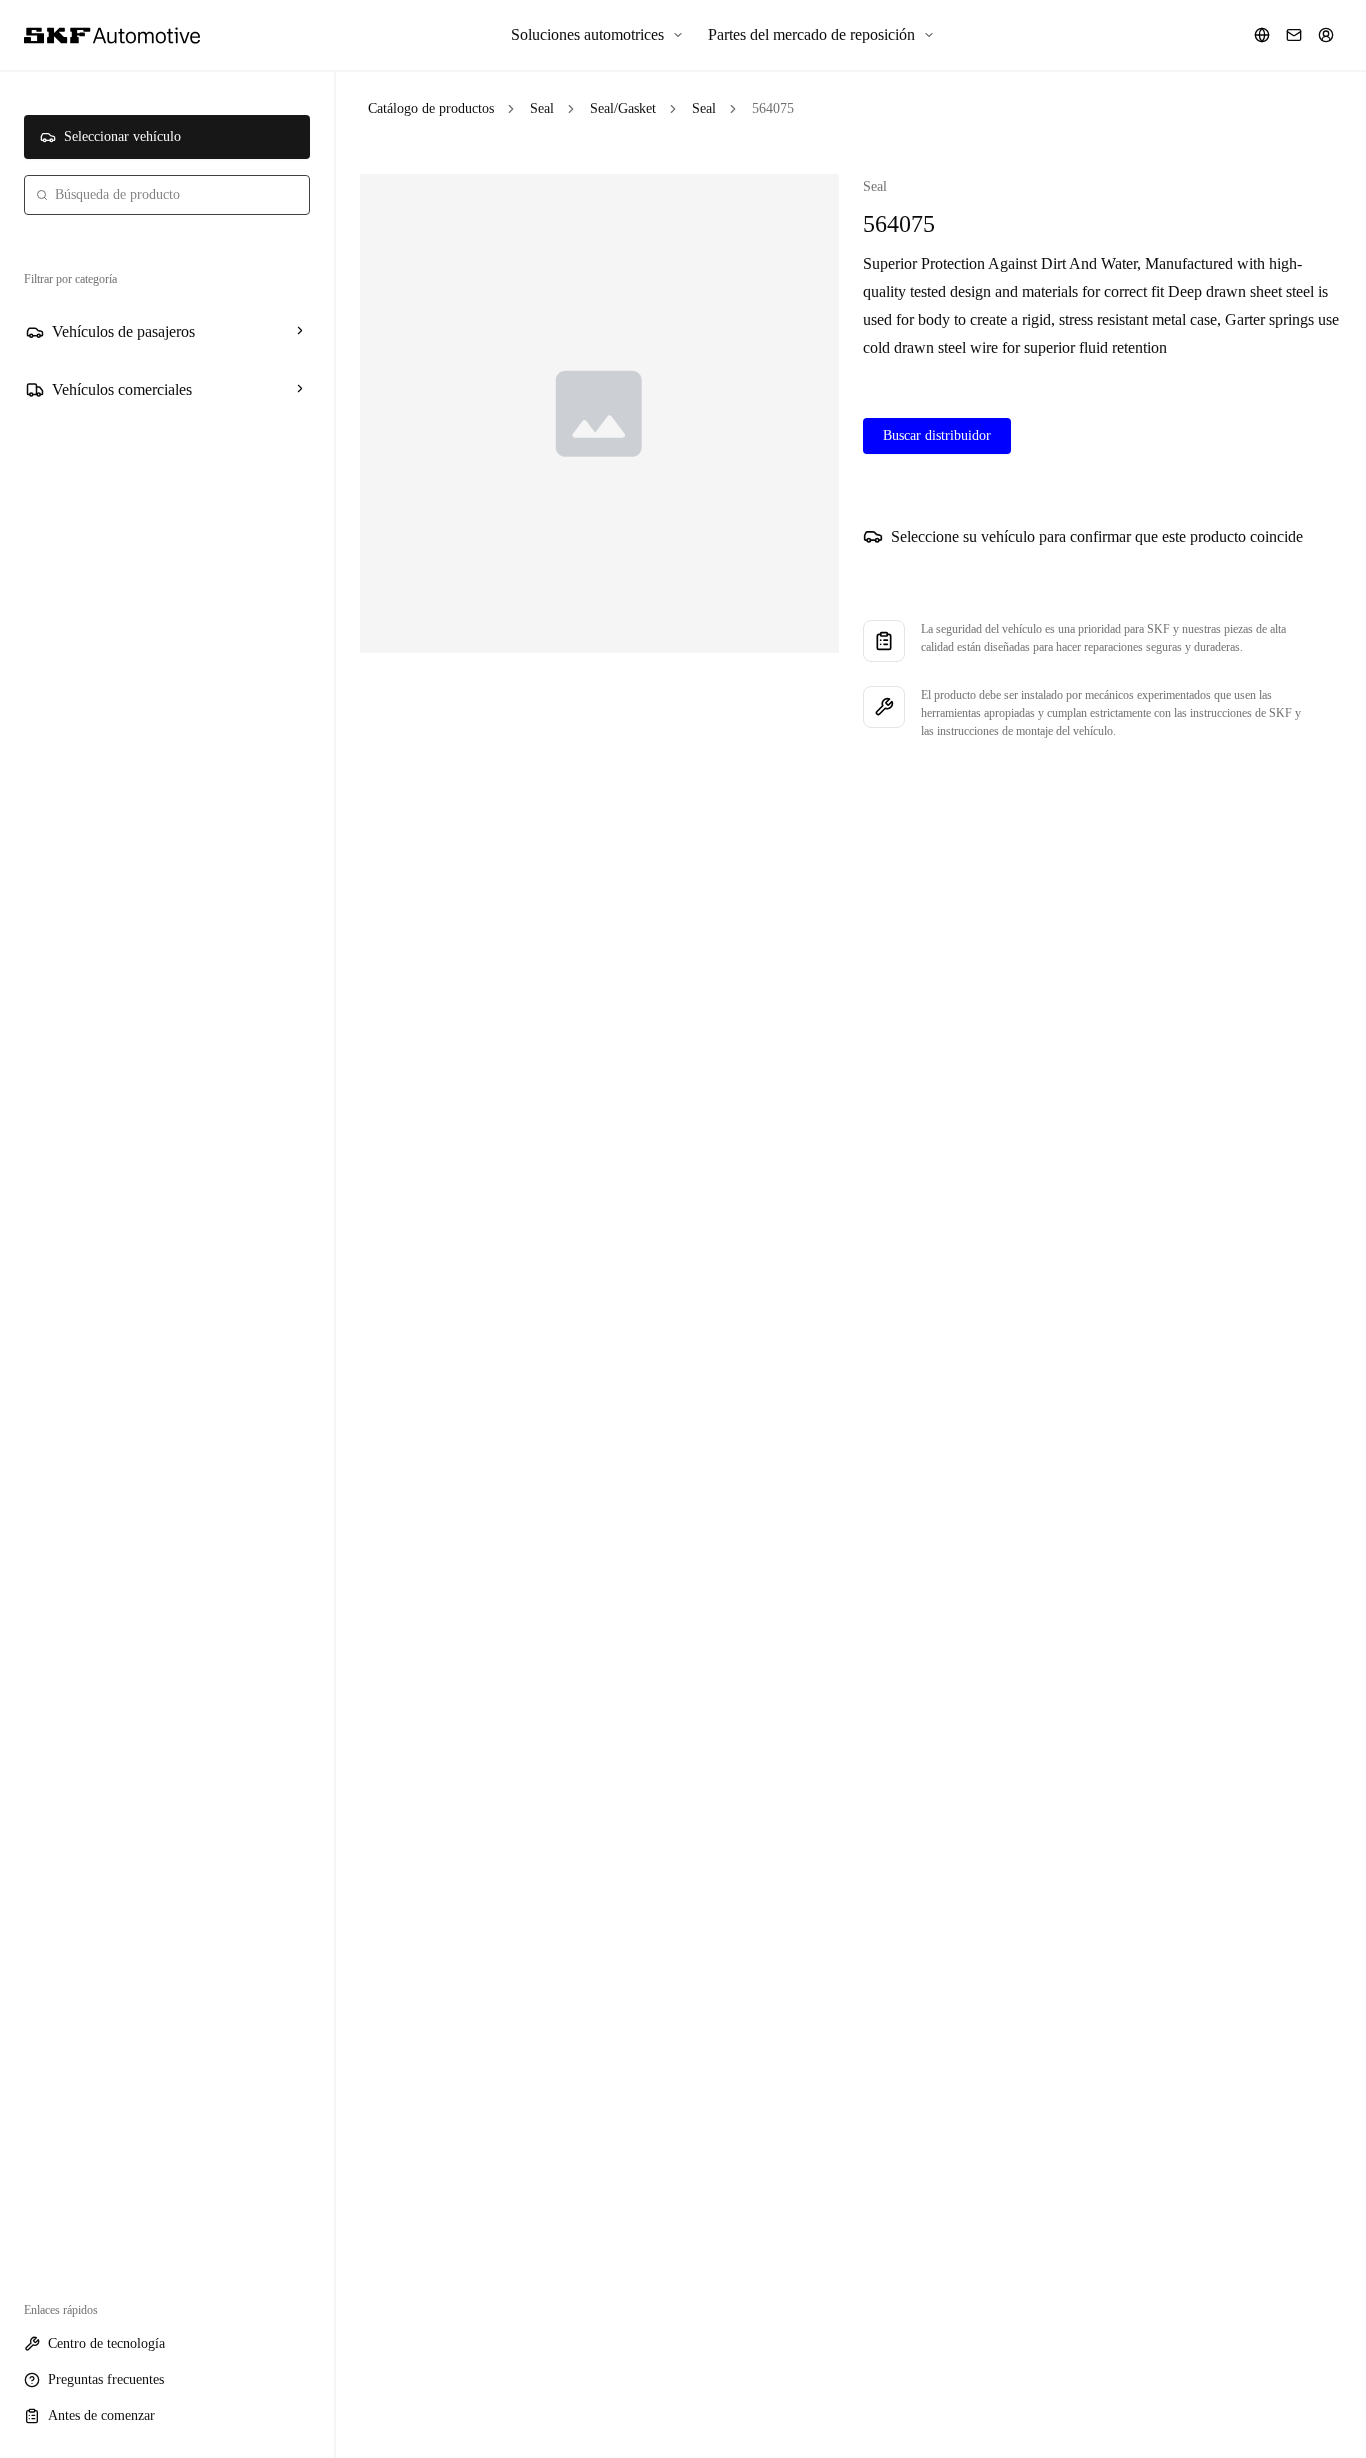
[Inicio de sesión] (1326, 35)
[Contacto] (1294, 35)
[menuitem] (597, 35)
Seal (542, 108)
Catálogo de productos (431, 108)
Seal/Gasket (623, 108)
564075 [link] (773, 108)
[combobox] (167, 195)
